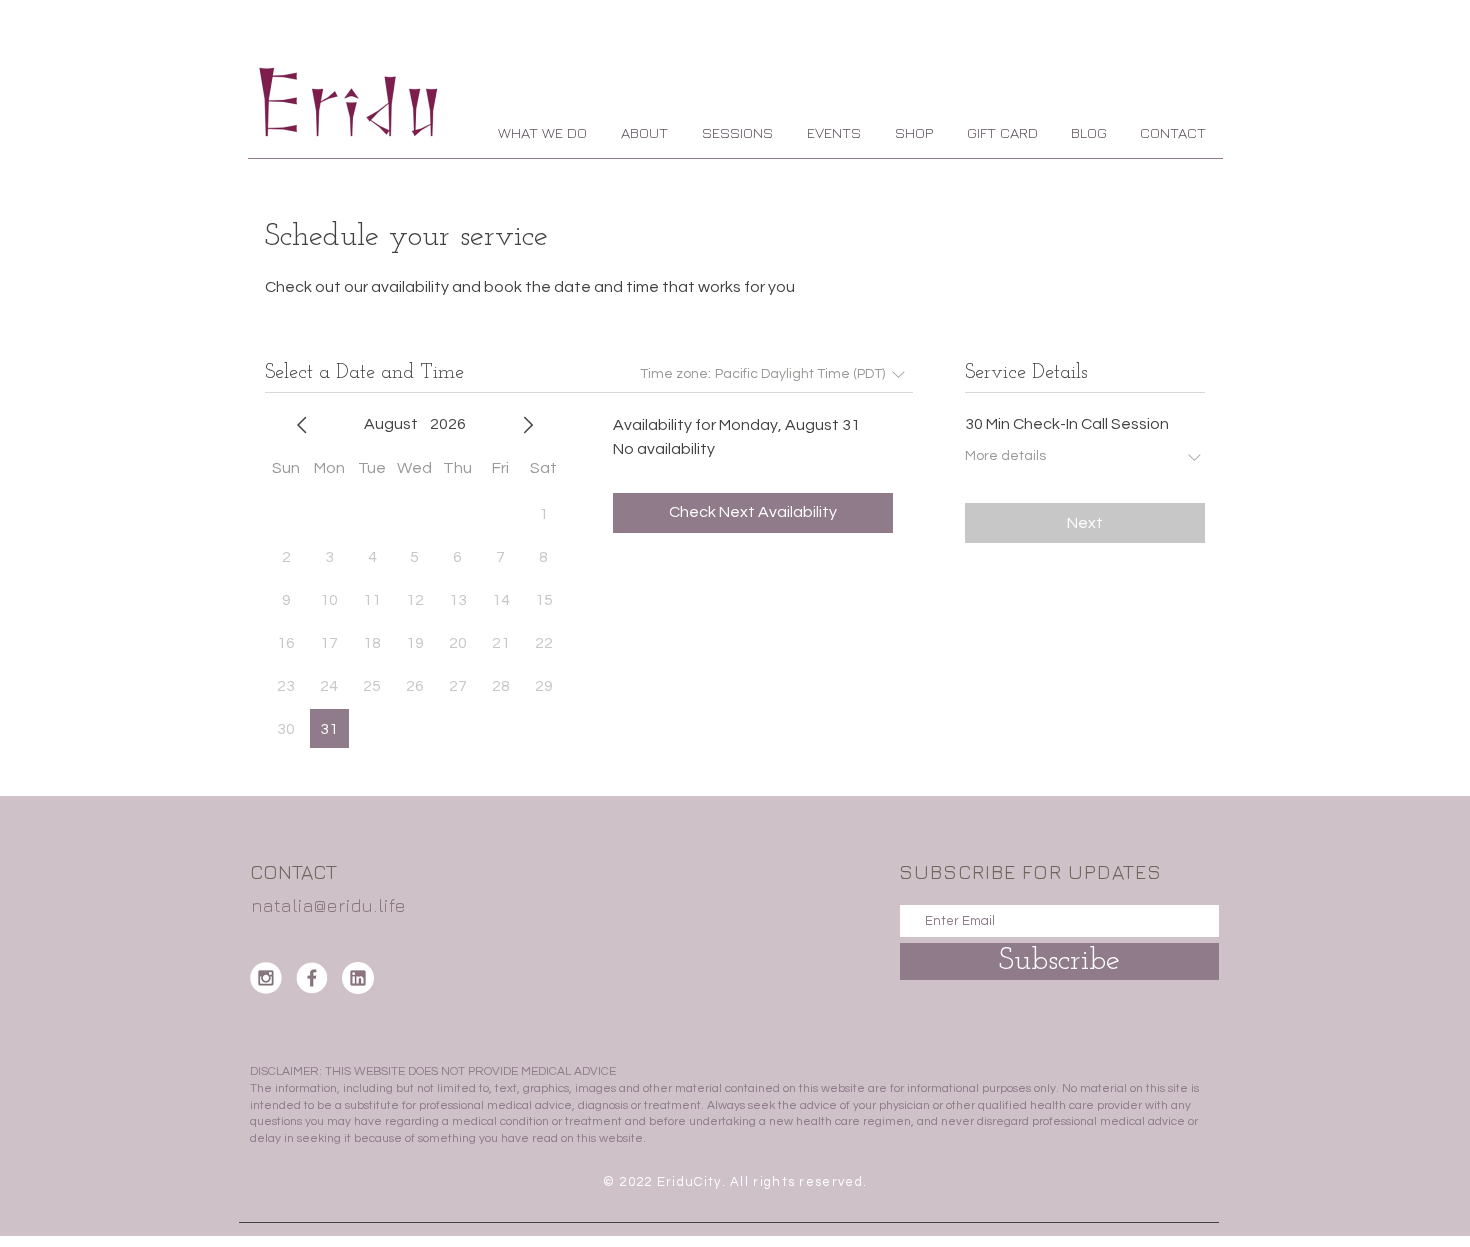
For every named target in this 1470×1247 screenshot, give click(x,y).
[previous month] (302, 425)
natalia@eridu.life (328, 905)
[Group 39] (358, 978)
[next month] (528, 425)
